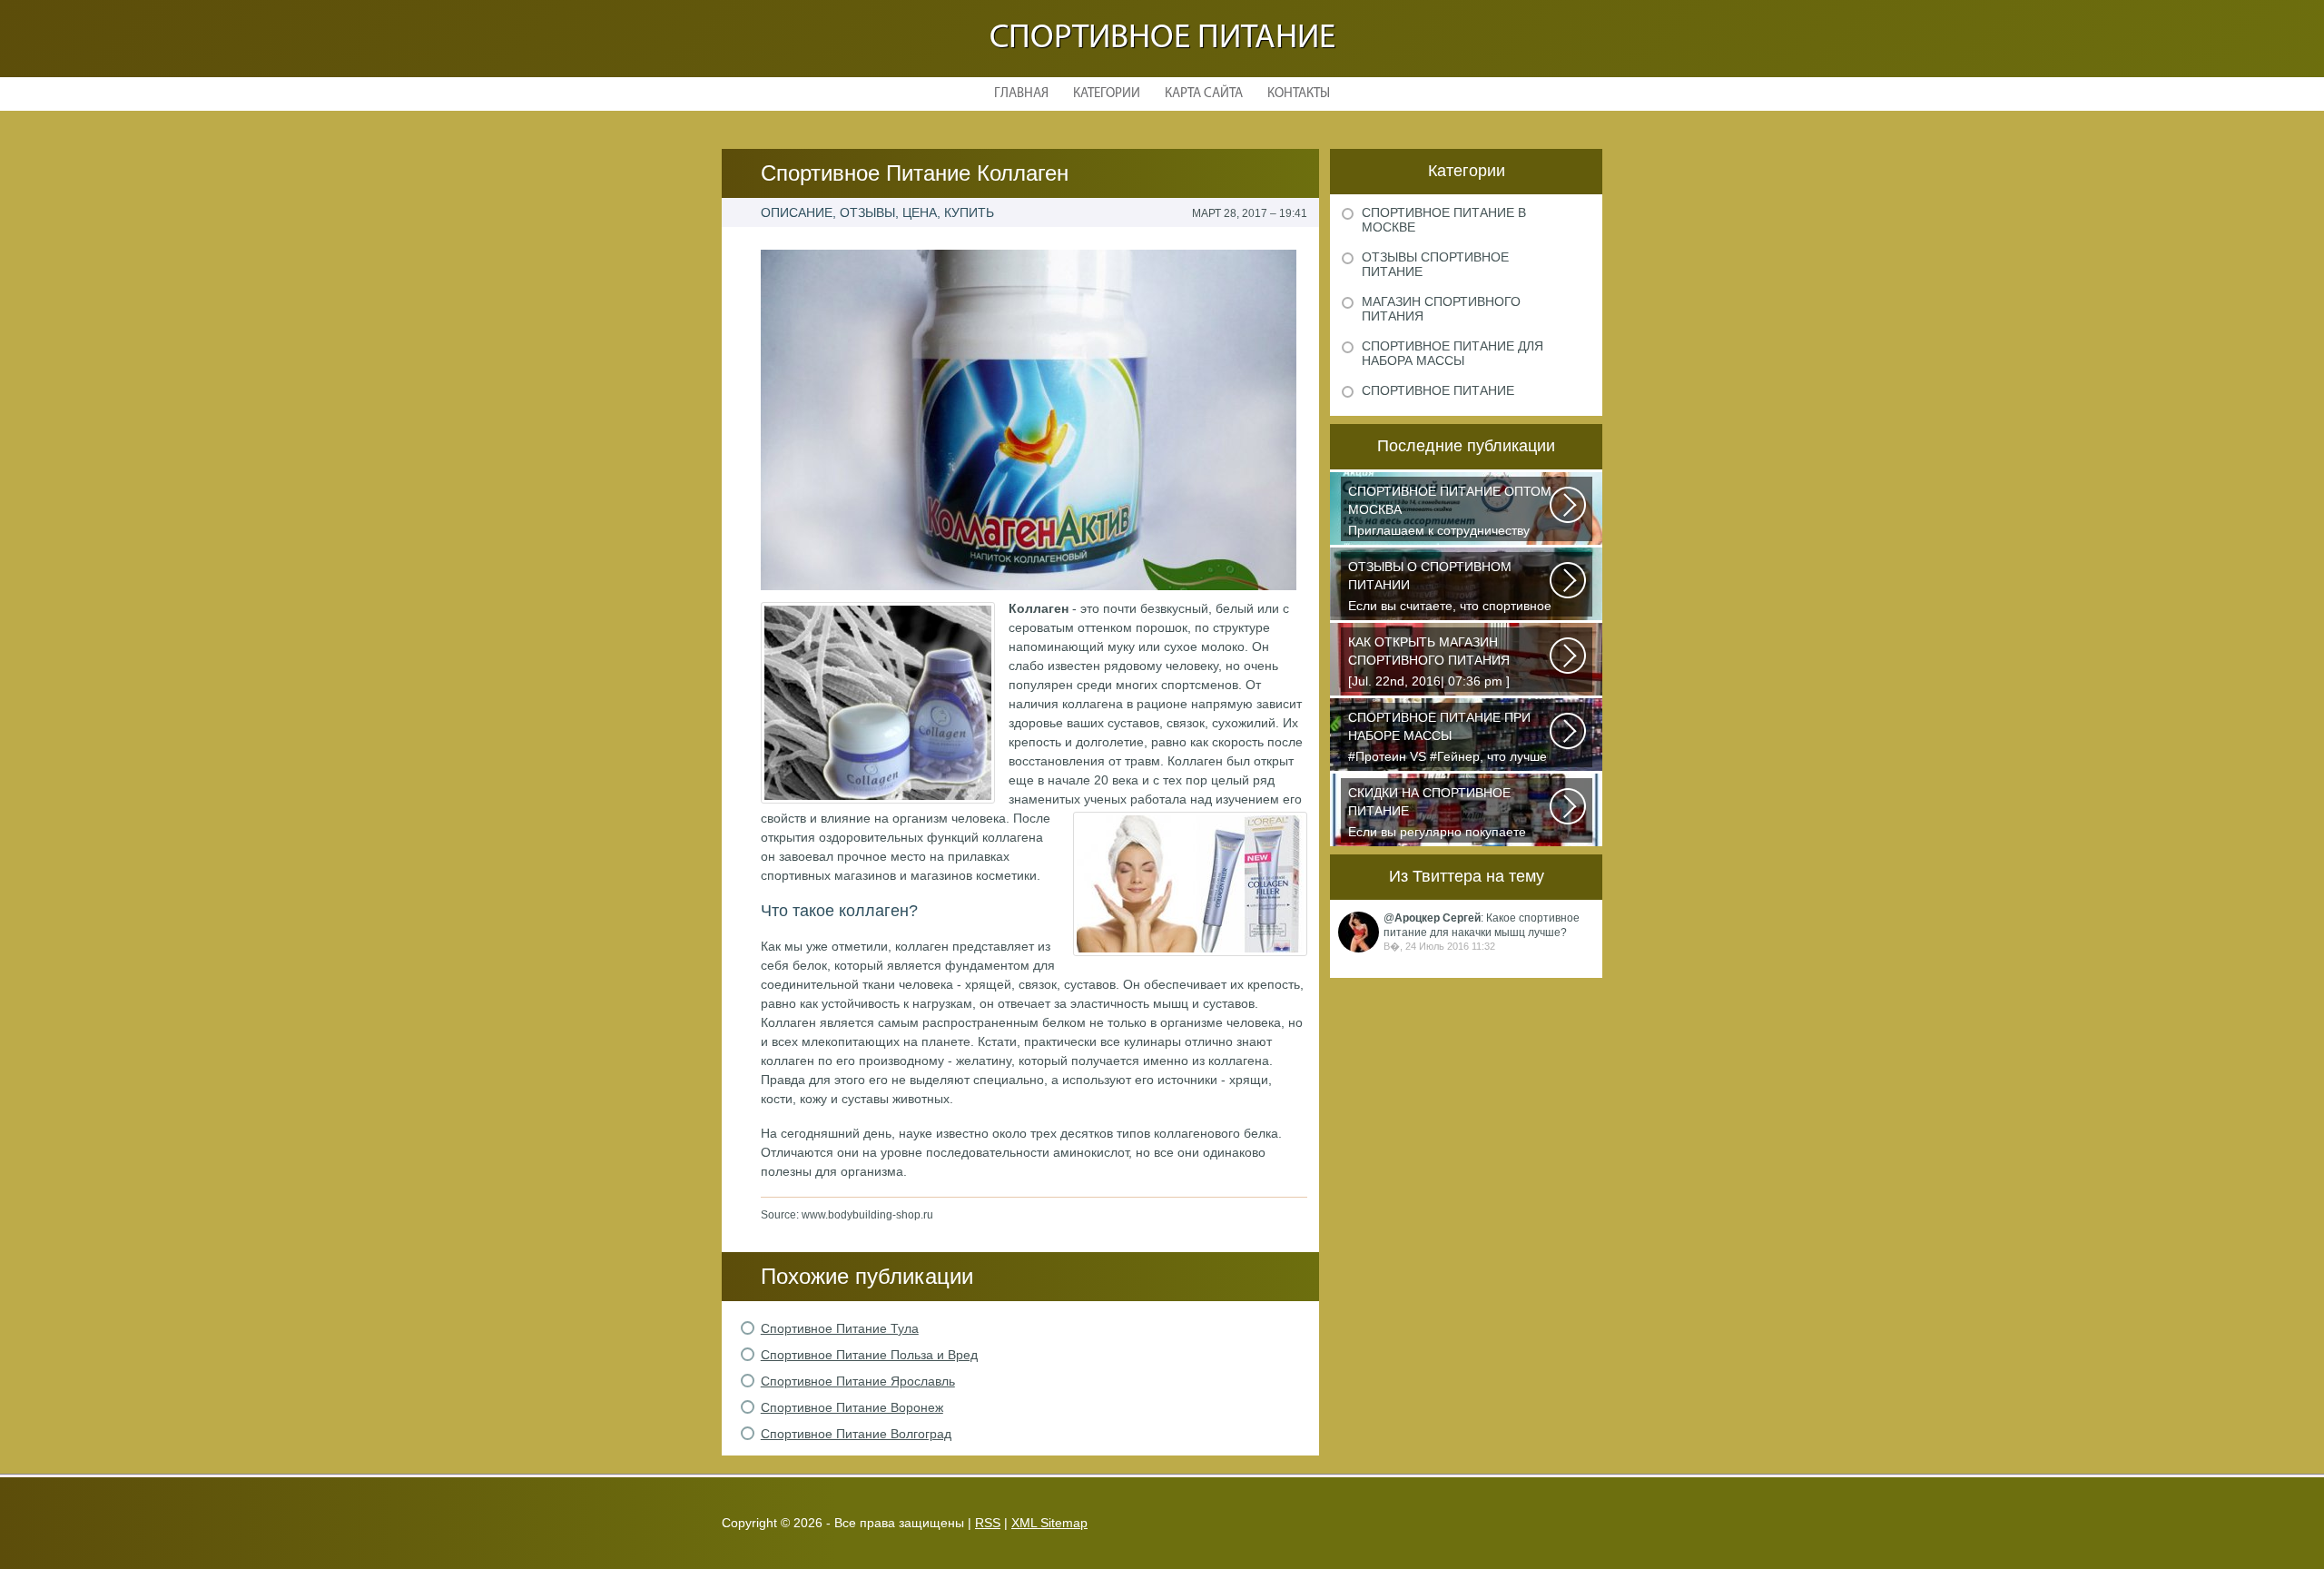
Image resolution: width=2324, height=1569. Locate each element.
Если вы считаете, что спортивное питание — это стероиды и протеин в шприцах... (1450, 588)
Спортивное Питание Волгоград (856, 1434)
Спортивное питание (1162, 39)
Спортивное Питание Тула (840, 1328)
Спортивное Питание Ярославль (858, 1381)
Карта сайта (1204, 94)
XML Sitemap (1049, 1523)
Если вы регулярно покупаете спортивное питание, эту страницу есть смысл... (1437, 814)
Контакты (1299, 94)
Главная (1021, 94)
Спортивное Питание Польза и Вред (869, 1355)
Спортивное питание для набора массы (1452, 353)
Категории (1107, 94)
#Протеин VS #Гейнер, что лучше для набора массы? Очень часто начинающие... (1448, 739)
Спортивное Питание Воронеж (852, 1407)
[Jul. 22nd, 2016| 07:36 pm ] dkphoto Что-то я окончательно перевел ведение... (1440, 663)
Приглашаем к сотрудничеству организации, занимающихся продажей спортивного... (1450, 513)
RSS (988, 1523)
